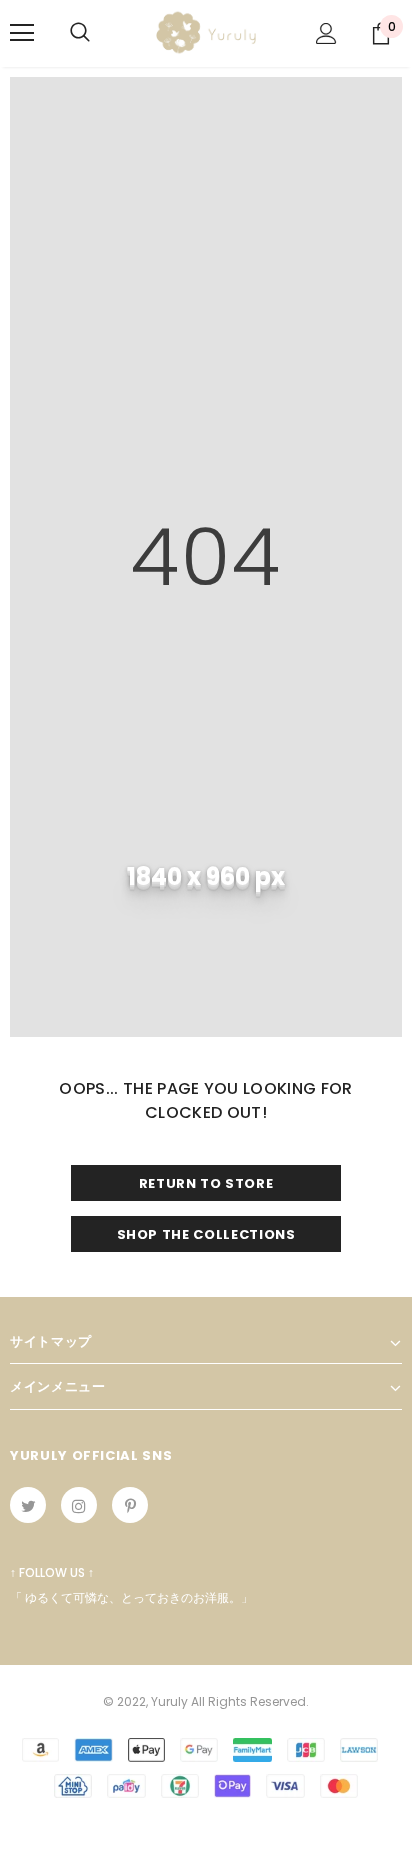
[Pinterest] (130, 1505)
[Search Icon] (80, 33)
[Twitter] (28, 1505)
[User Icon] (326, 33)
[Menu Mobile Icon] (22, 33)
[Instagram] (79, 1505)
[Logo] (206, 32)
